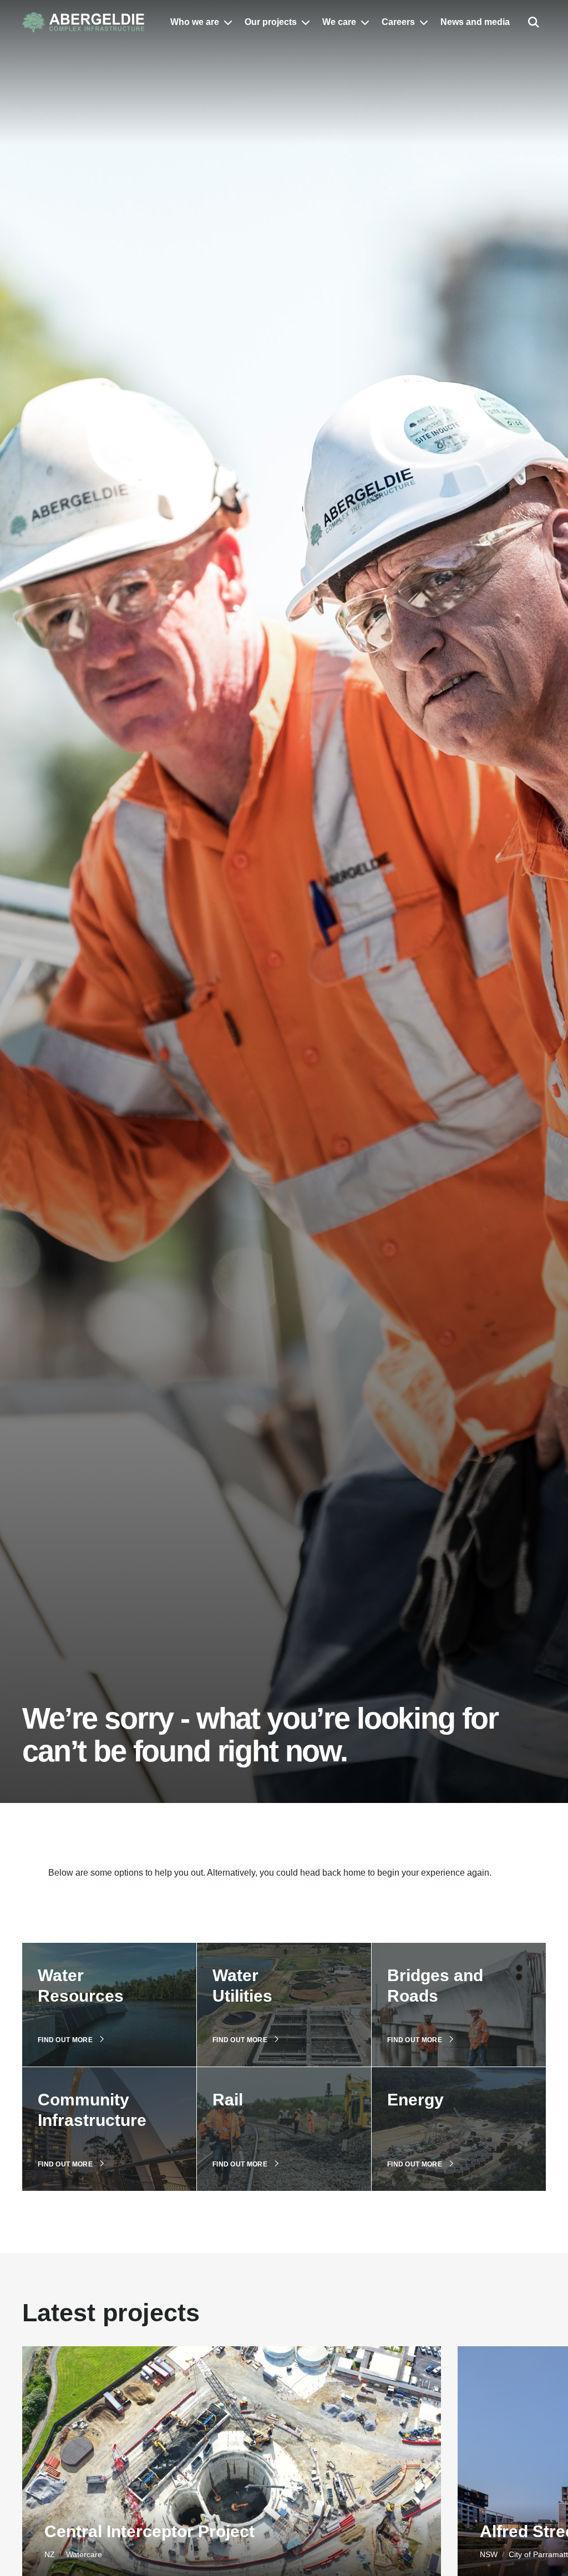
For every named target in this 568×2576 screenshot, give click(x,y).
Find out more (65, 2040)
